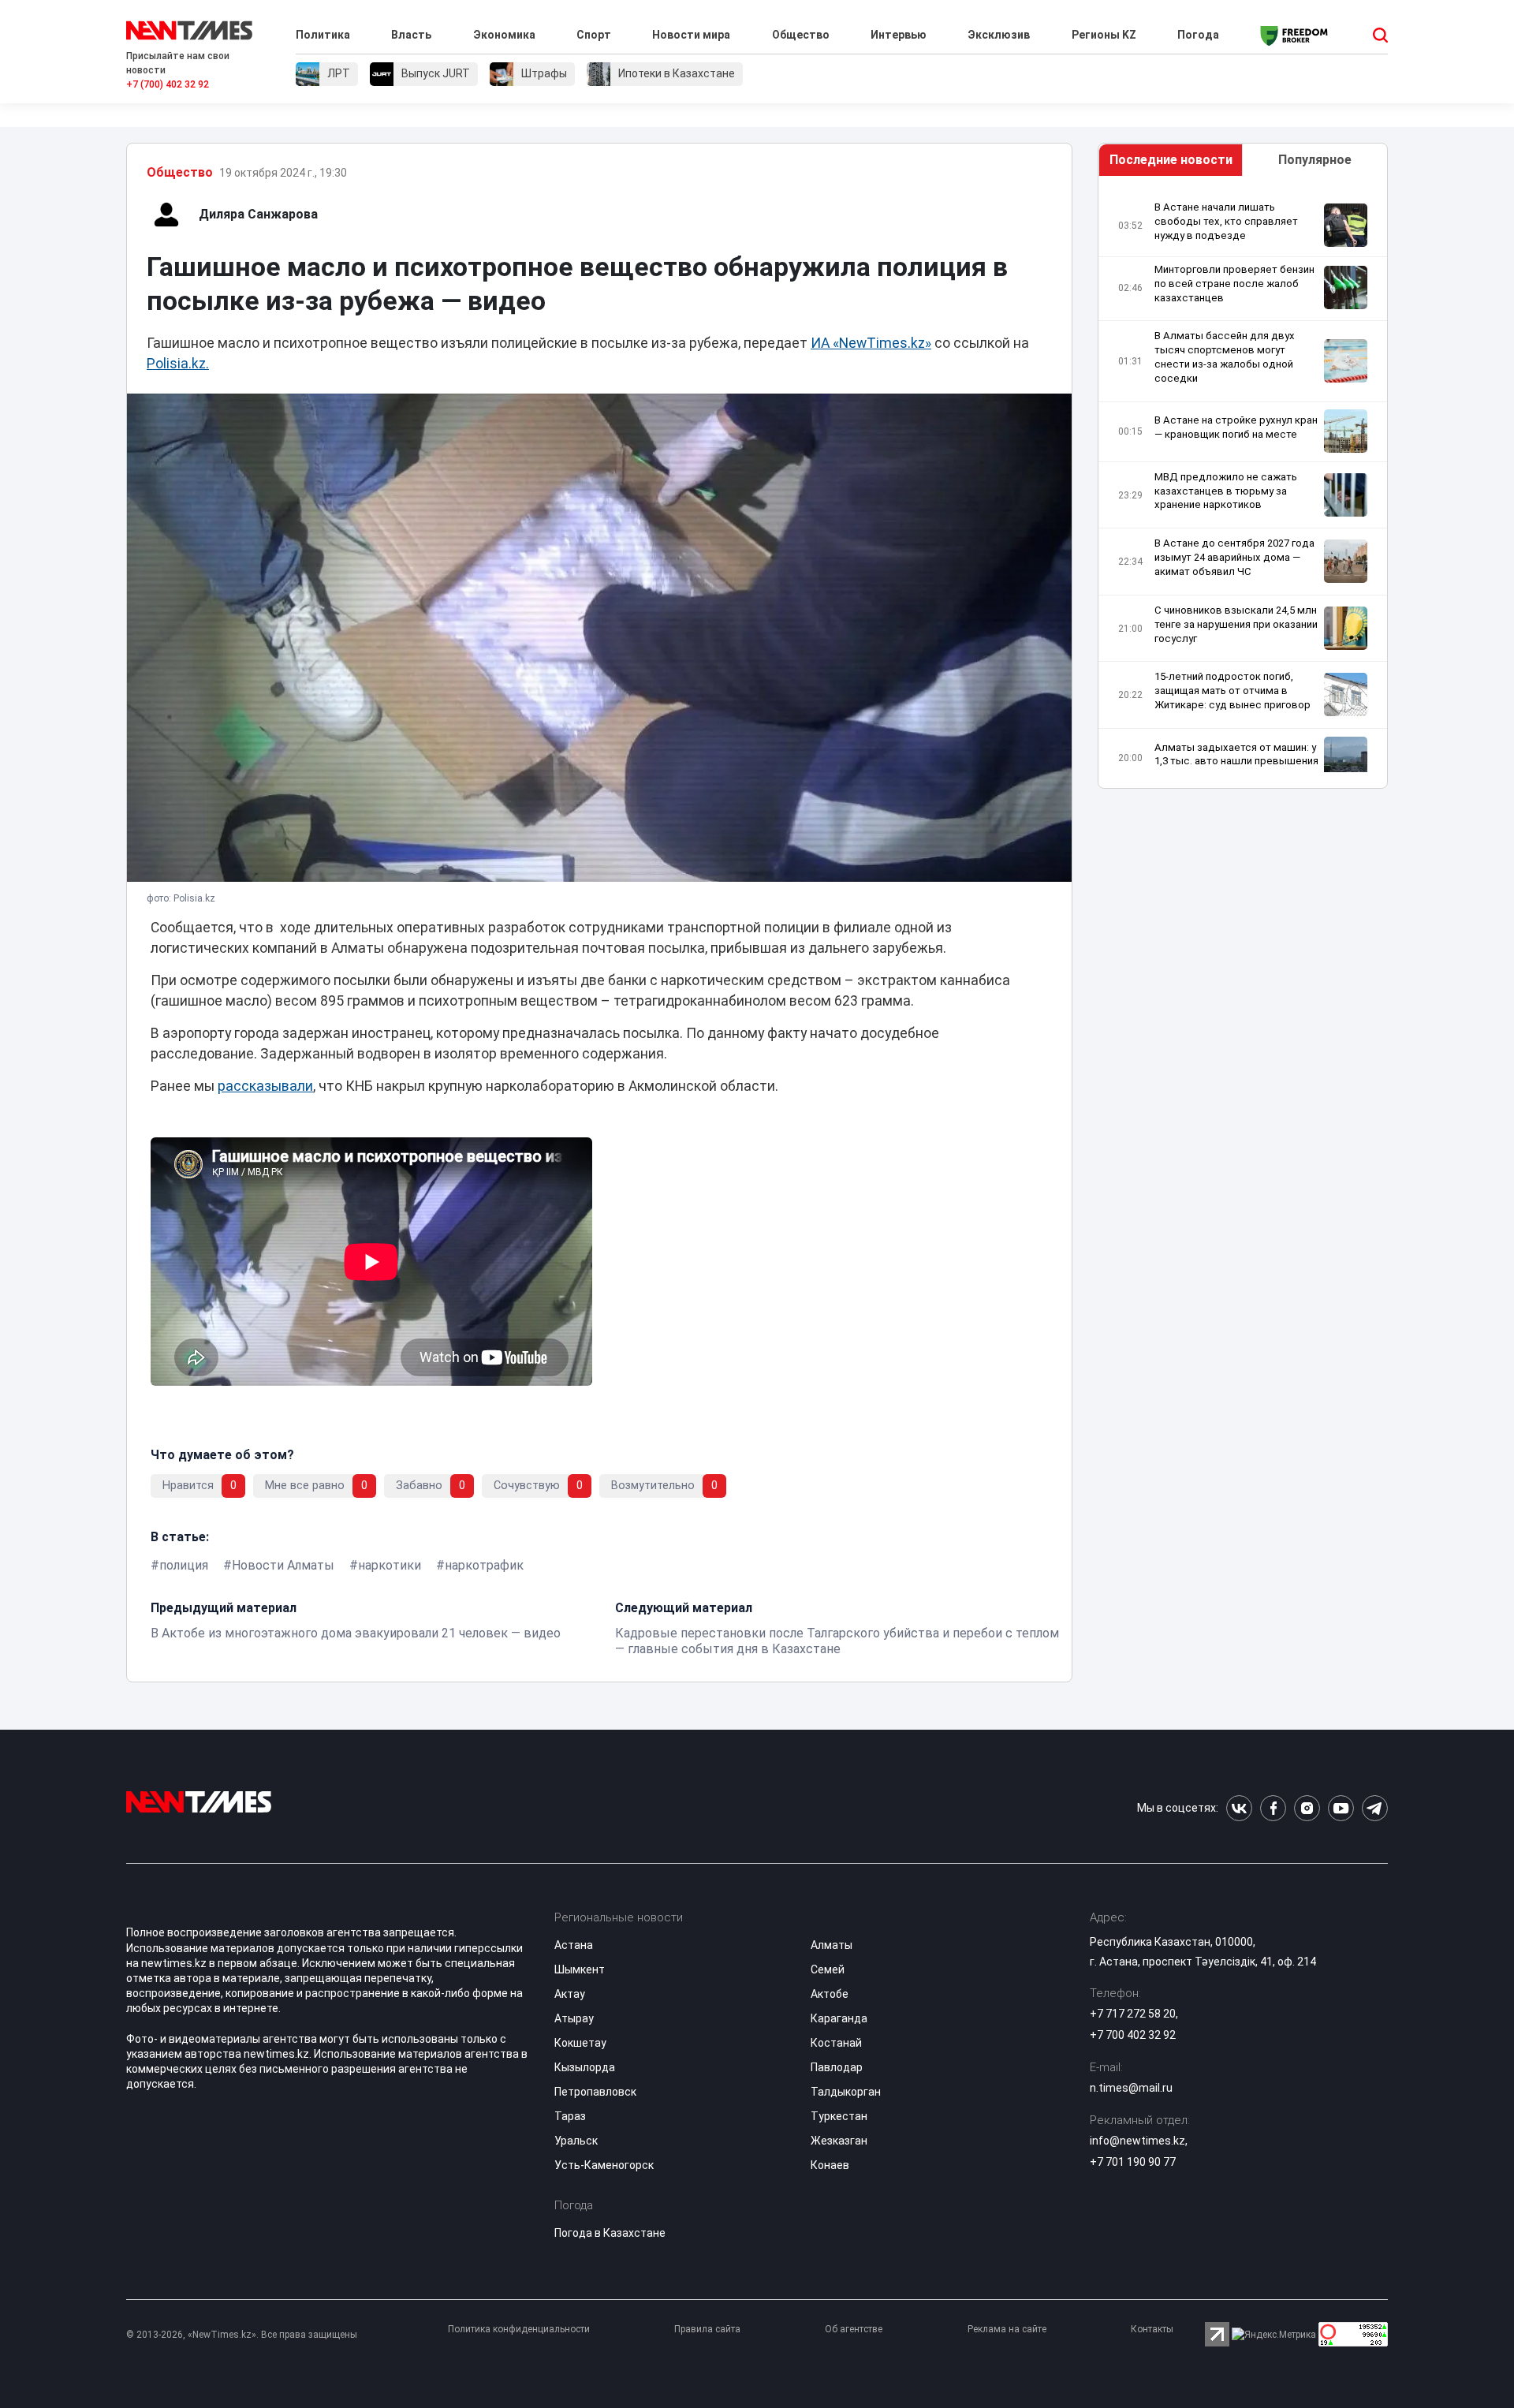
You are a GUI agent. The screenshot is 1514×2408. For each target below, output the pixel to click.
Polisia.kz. (178, 364)
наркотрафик (484, 1565)
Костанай (836, 2043)
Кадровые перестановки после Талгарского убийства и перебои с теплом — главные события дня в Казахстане (837, 1641)
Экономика (504, 35)
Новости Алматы (283, 1565)
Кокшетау (580, 2043)
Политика (323, 35)
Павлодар (837, 2067)
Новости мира (691, 35)
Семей (828, 1969)
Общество (801, 35)
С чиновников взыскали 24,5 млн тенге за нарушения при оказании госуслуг (1236, 624)
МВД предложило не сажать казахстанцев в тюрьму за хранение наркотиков (1226, 490)
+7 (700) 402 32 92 (168, 84)
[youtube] (1341, 1808)
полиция (184, 1565)
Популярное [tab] (1315, 160)
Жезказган (839, 2141)
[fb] (1273, 1808)
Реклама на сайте (1007, 2329)
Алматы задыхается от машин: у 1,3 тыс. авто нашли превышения (1236, 754)
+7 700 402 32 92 (1133, 2035)
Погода (1198, 35)
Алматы (832, 1945)
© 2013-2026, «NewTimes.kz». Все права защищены (242, 2335)
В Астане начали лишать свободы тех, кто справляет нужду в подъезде (1226, 221)
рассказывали (265, 1086)
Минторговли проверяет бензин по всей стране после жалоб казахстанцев (1234, 284)
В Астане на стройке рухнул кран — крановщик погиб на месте (1236, 427)
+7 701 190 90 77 (1133, 2162)
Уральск (576, 2141)
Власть (411, 35)
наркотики (390, 1565)
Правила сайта (707, 2329)
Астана (574, 1945)
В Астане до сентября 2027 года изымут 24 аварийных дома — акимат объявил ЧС (1234, 557)
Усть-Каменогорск (604, 2165)
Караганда (839, 2018)
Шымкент (580, 1969)
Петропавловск (595, 2092)
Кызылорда (585, 2067)
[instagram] (1307, 1808)
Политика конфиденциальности (519, 2329)
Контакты (1152, 2329)
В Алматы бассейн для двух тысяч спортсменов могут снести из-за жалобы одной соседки (1225, 357)
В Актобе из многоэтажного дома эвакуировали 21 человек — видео (356, 1633)
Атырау (574, 2018)
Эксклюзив (999, 35)
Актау (570, 1994)
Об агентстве (854, 2329)
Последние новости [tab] (1171, 160)
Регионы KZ (1104, 35)
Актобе (830, 1994)
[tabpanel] (1243, 486)
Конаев (830, 2165)
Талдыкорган (846, 2092)
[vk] (1239, 1808)
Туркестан (839, 2116)
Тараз (570, 2116)
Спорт (594, 35)
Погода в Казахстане (610, 2233)
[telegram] (1375, 1808)
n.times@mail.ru (1131, 2088)
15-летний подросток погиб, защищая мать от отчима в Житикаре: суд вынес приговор (1232, 691)
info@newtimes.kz (1137, 2141)
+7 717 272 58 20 (1133, 2014)
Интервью (899, 35)
